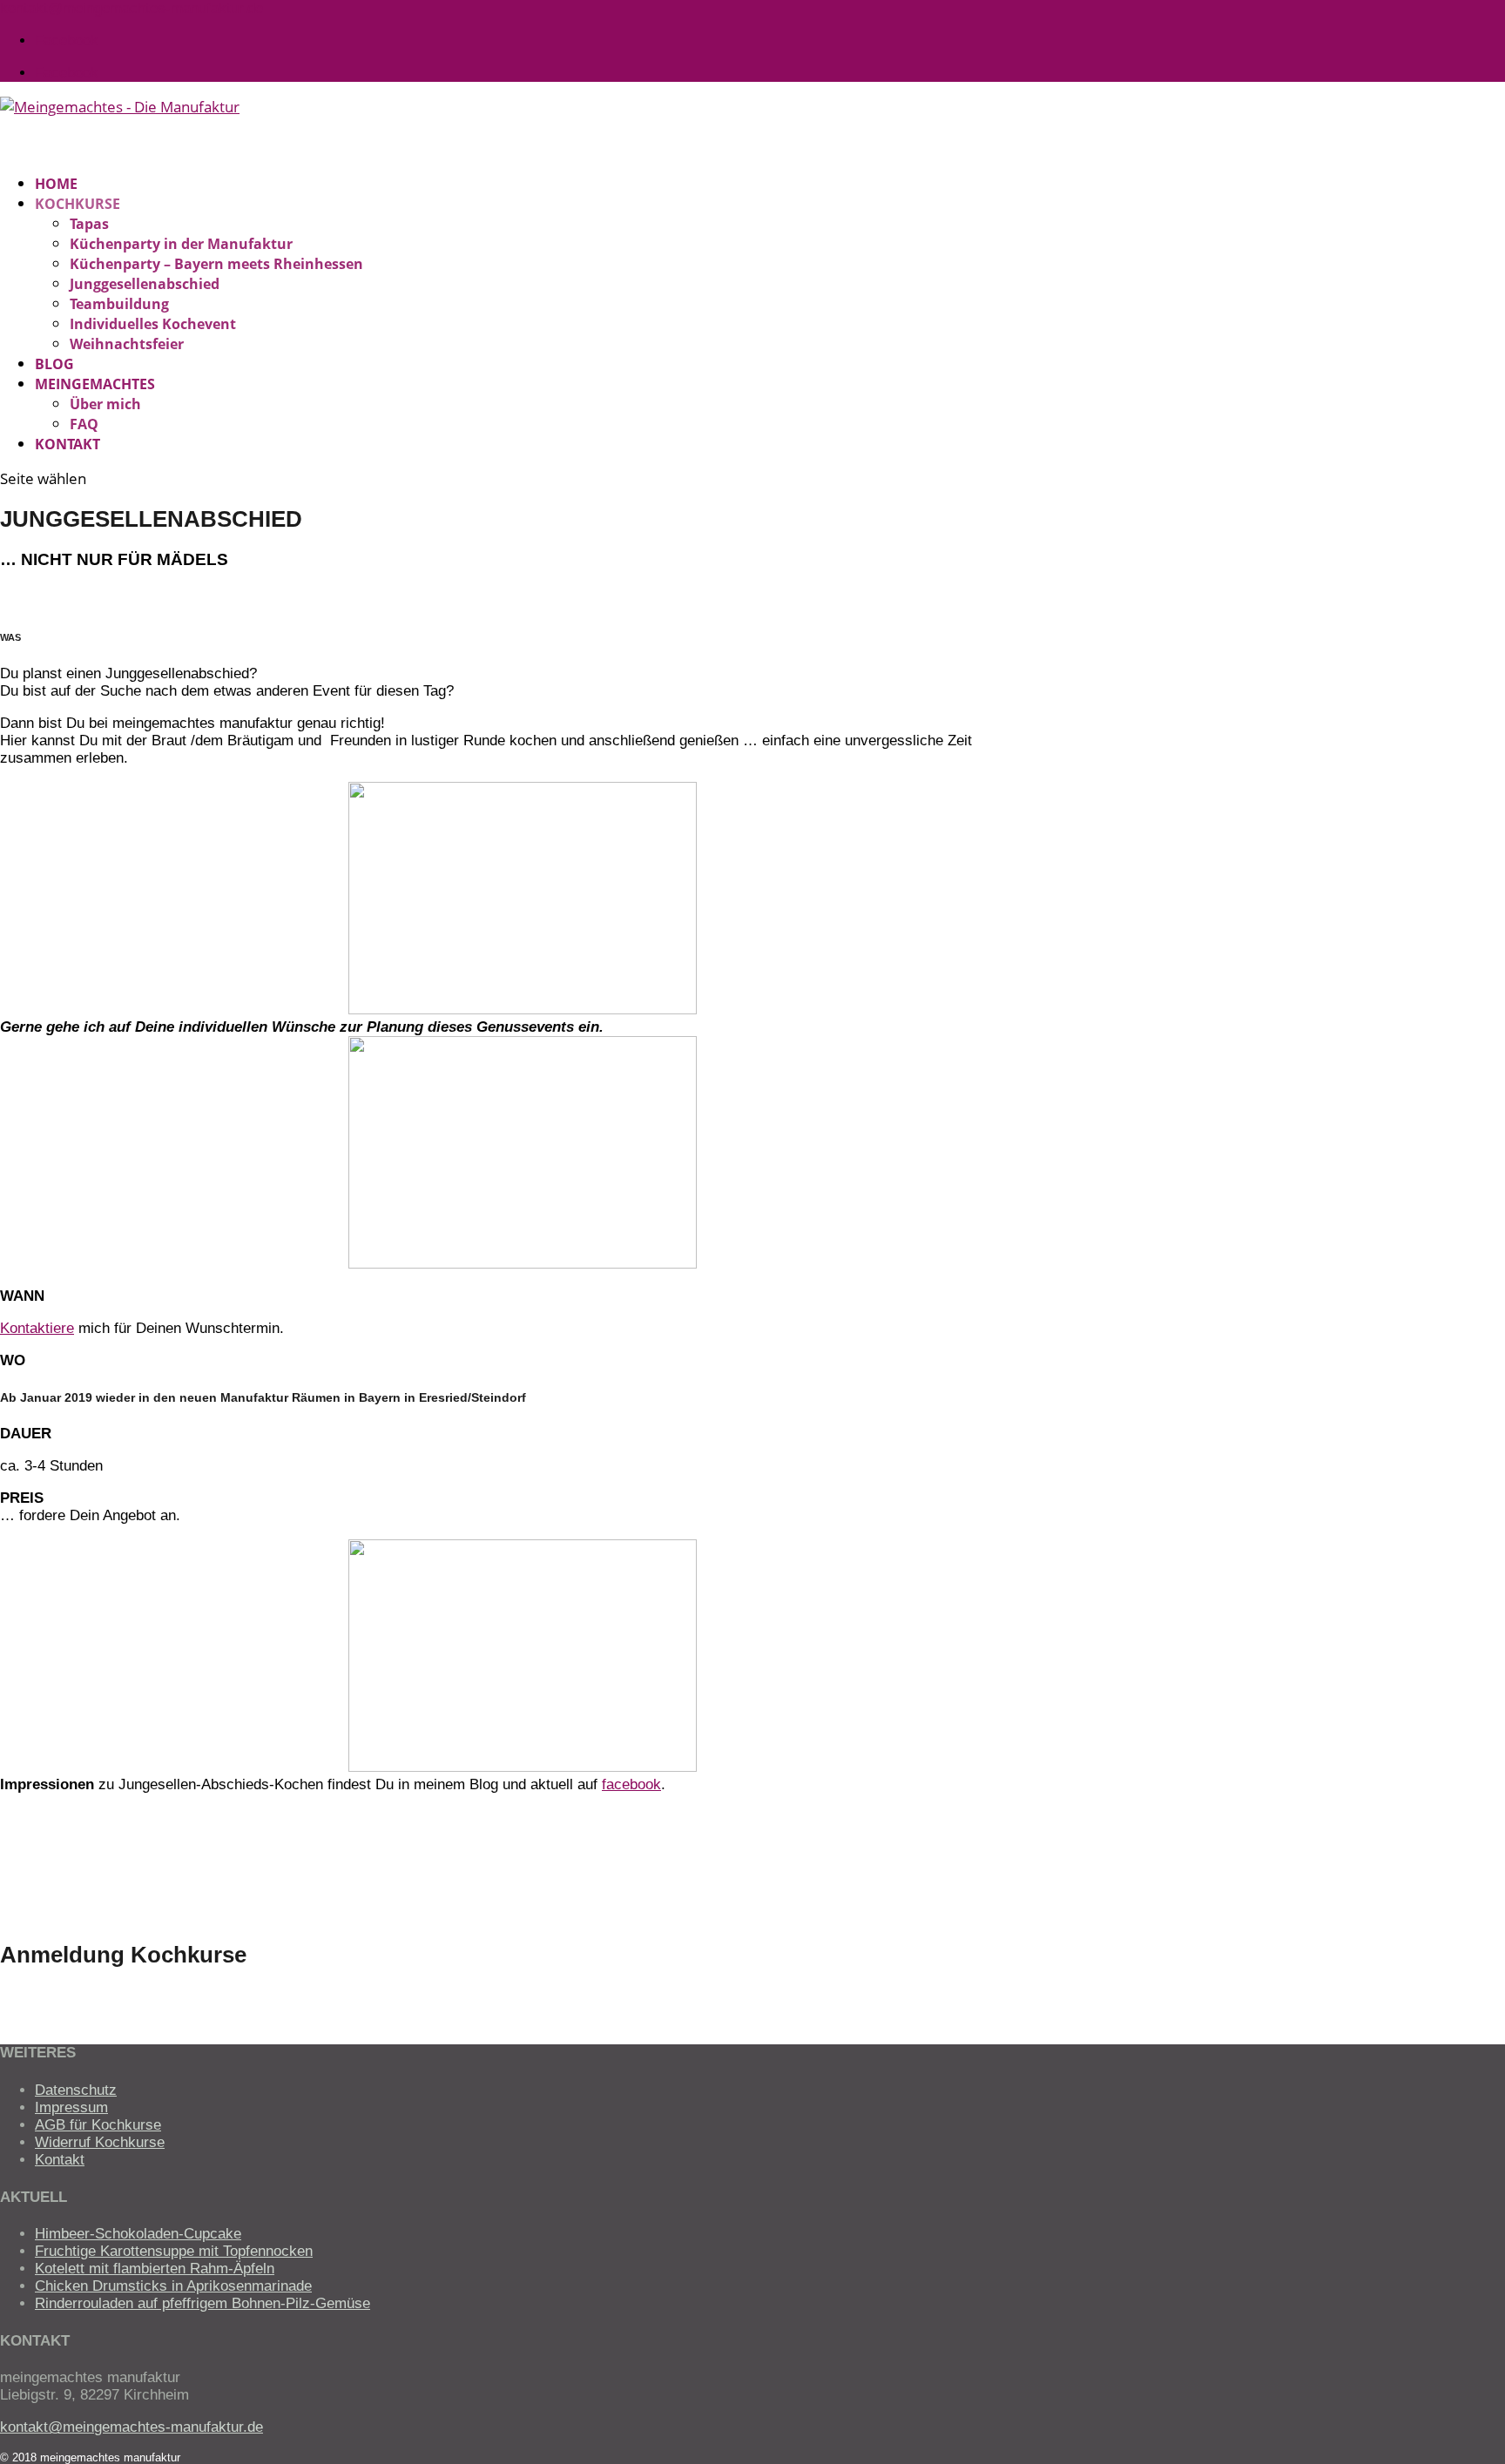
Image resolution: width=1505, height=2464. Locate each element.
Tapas (89, 224)
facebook (631, 1784)
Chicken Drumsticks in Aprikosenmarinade (173, 2286)
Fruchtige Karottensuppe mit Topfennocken (174, 2251)
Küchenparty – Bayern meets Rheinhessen (216, 264)
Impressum (71, 2107)
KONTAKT (67, 444)
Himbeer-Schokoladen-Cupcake (138, 2234)
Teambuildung (119, 304)
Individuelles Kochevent (153, 324)
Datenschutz (76, 2090)
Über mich (105, 404)
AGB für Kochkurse (98, 2125)
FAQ (84, 424)
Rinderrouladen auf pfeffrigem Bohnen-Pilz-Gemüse (202, 2303)
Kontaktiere (37, 1328)
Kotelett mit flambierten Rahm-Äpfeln (155, 2269)
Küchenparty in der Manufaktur (181, 244)
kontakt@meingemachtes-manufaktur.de (132, 2427)
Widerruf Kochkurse (100, 2142)
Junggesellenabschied (145, 284)
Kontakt (60, 2160)
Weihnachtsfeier (127, 344)
